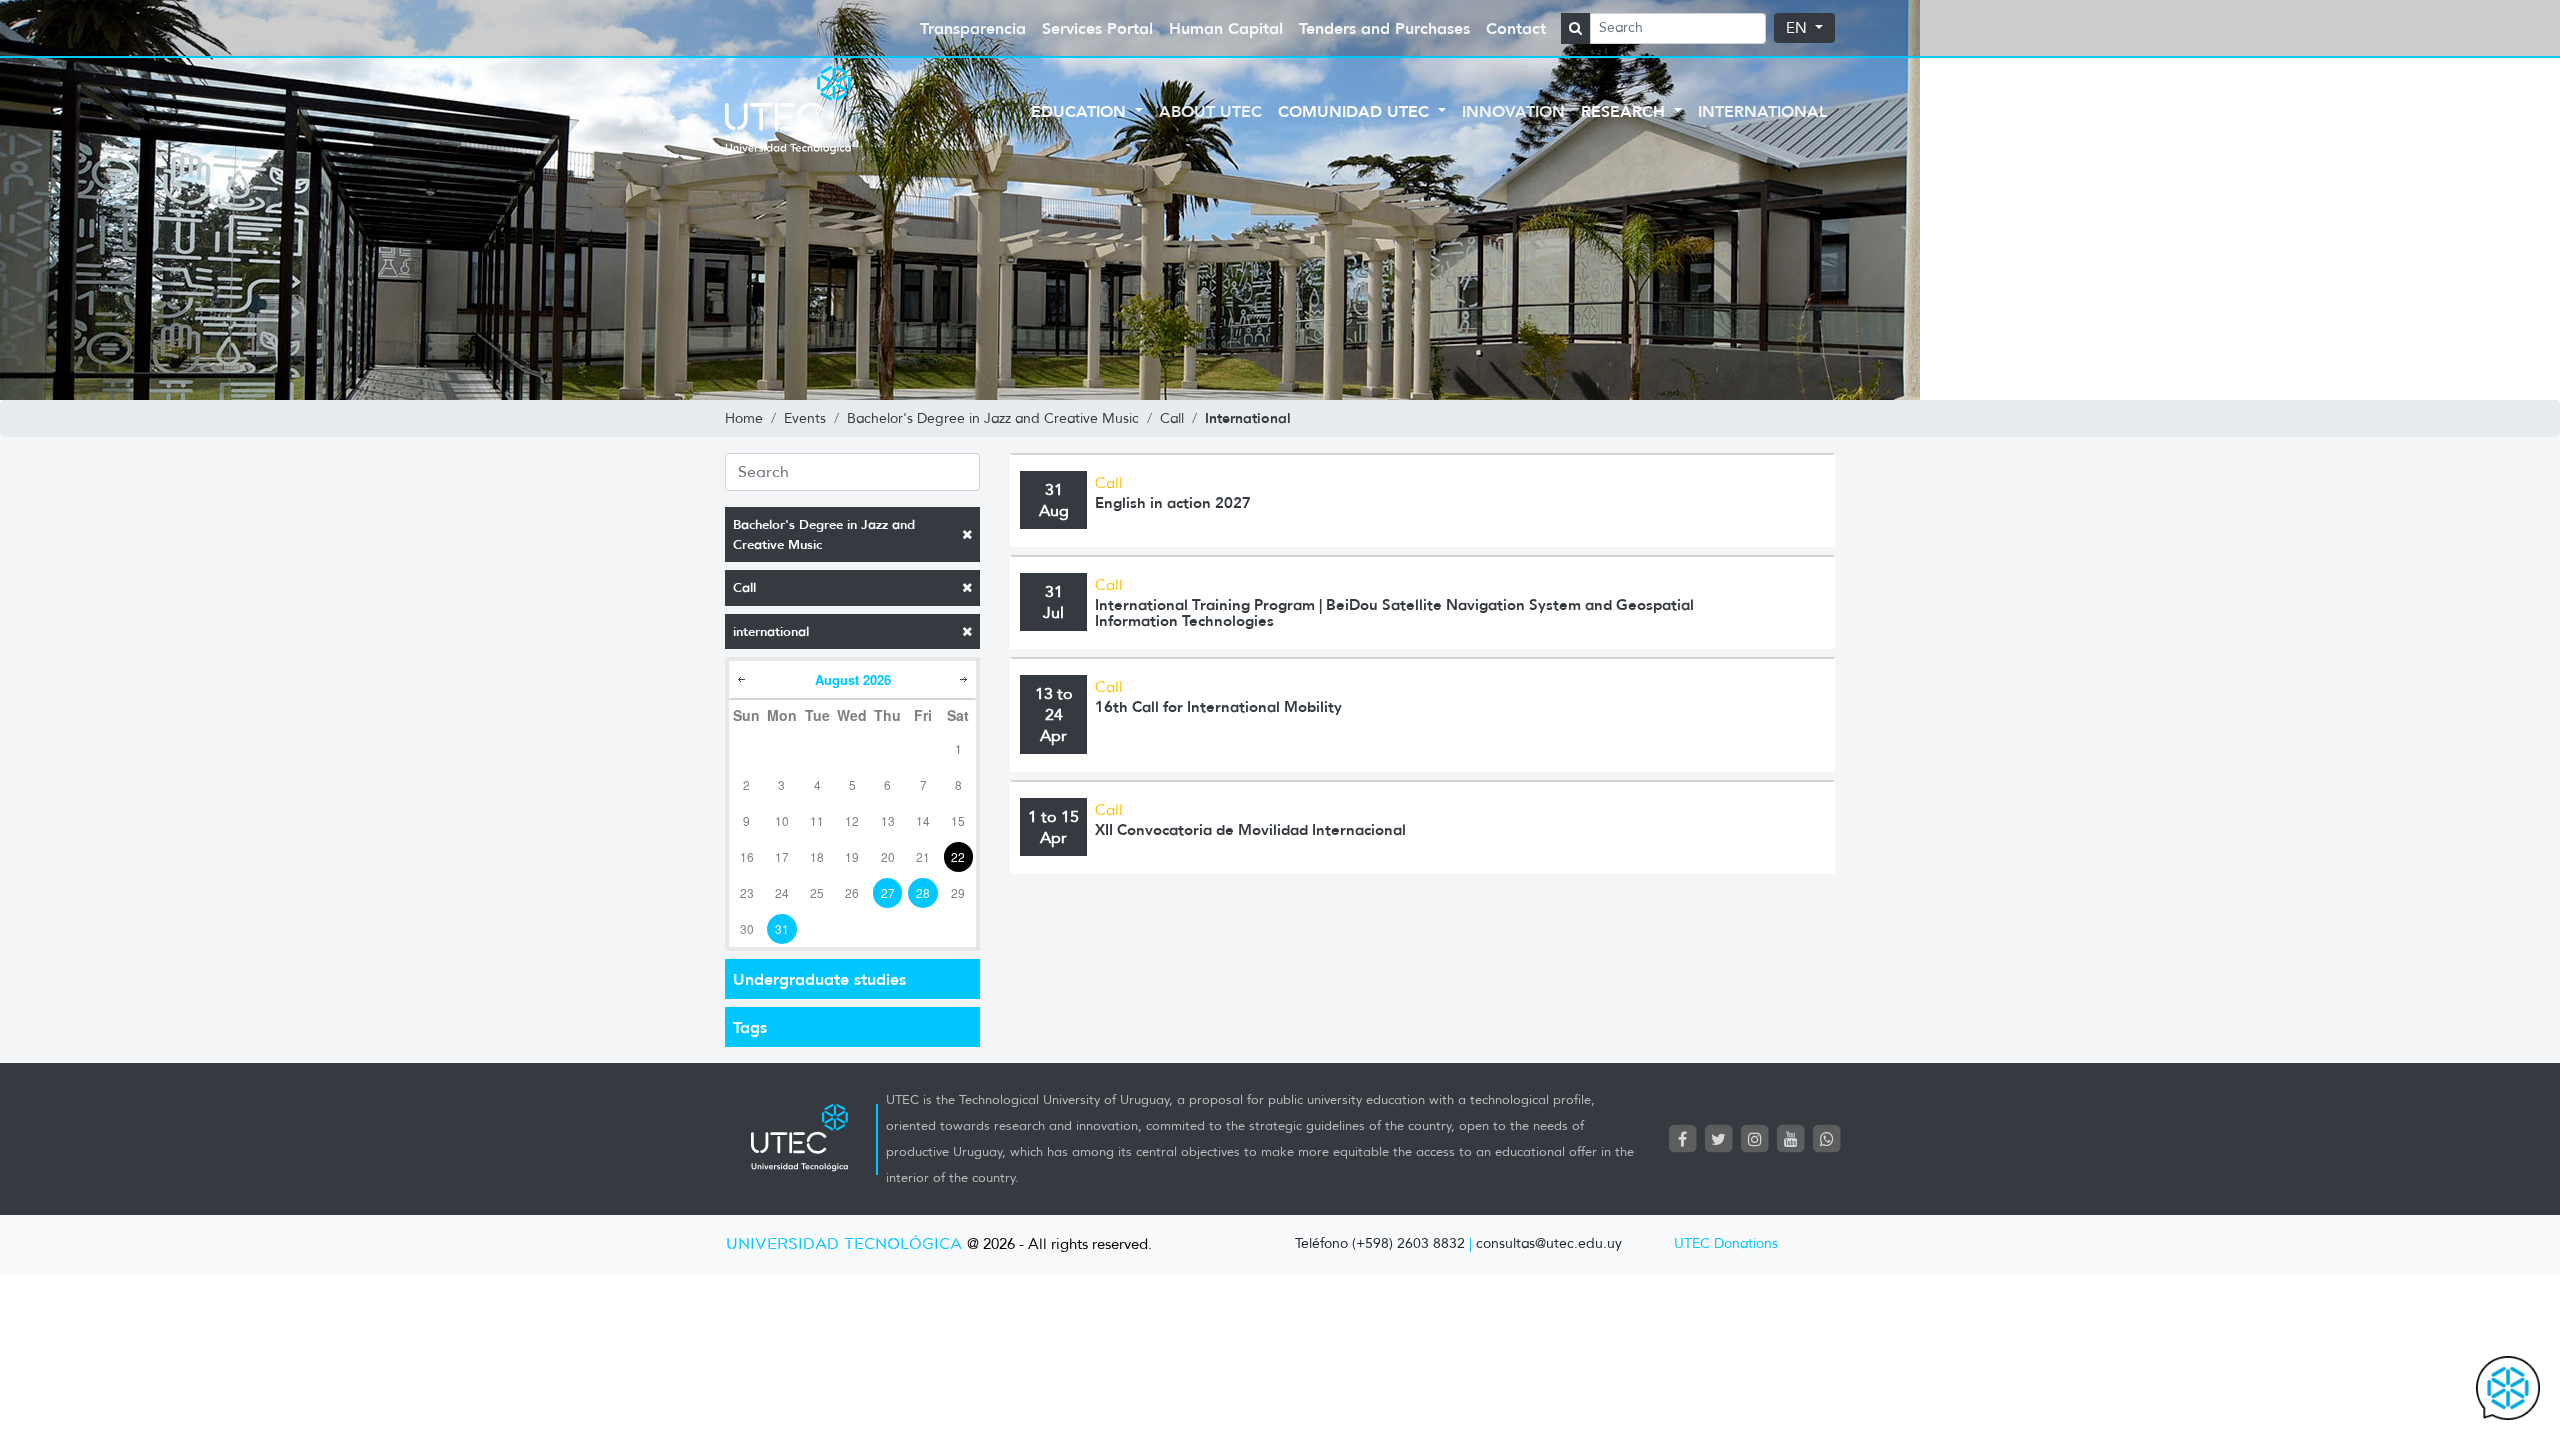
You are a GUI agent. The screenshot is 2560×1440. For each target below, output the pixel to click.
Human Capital (1226, 28)
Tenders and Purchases (1384, 28)
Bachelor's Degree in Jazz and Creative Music (824, 534)
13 (888, 820)
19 (852, 856)
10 (782, 820)
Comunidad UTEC (1356, 111)
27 (888, 892)
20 (888, 856)
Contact (1516, 28)
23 (747, 892)
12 (852, 820)
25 (817, 892)
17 (782, 856)
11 (817, 820)
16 (747, 856)
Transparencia (973, 28)
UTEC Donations (1726, 1243)
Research (1625, 111)
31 (782, 928)
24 (782, 892)
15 (958, 820)
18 (817, 856)
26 (852, 892)
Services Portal (1097, 28)
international (771, 631)
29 (958, 892)
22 (958, 856)
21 (923, 856)
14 (923, 820)
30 (747, 928)
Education (1081, 111)
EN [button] (1798, 28)
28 (923, 892)
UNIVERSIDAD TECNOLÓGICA (844, 1244)
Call (744, 587)
